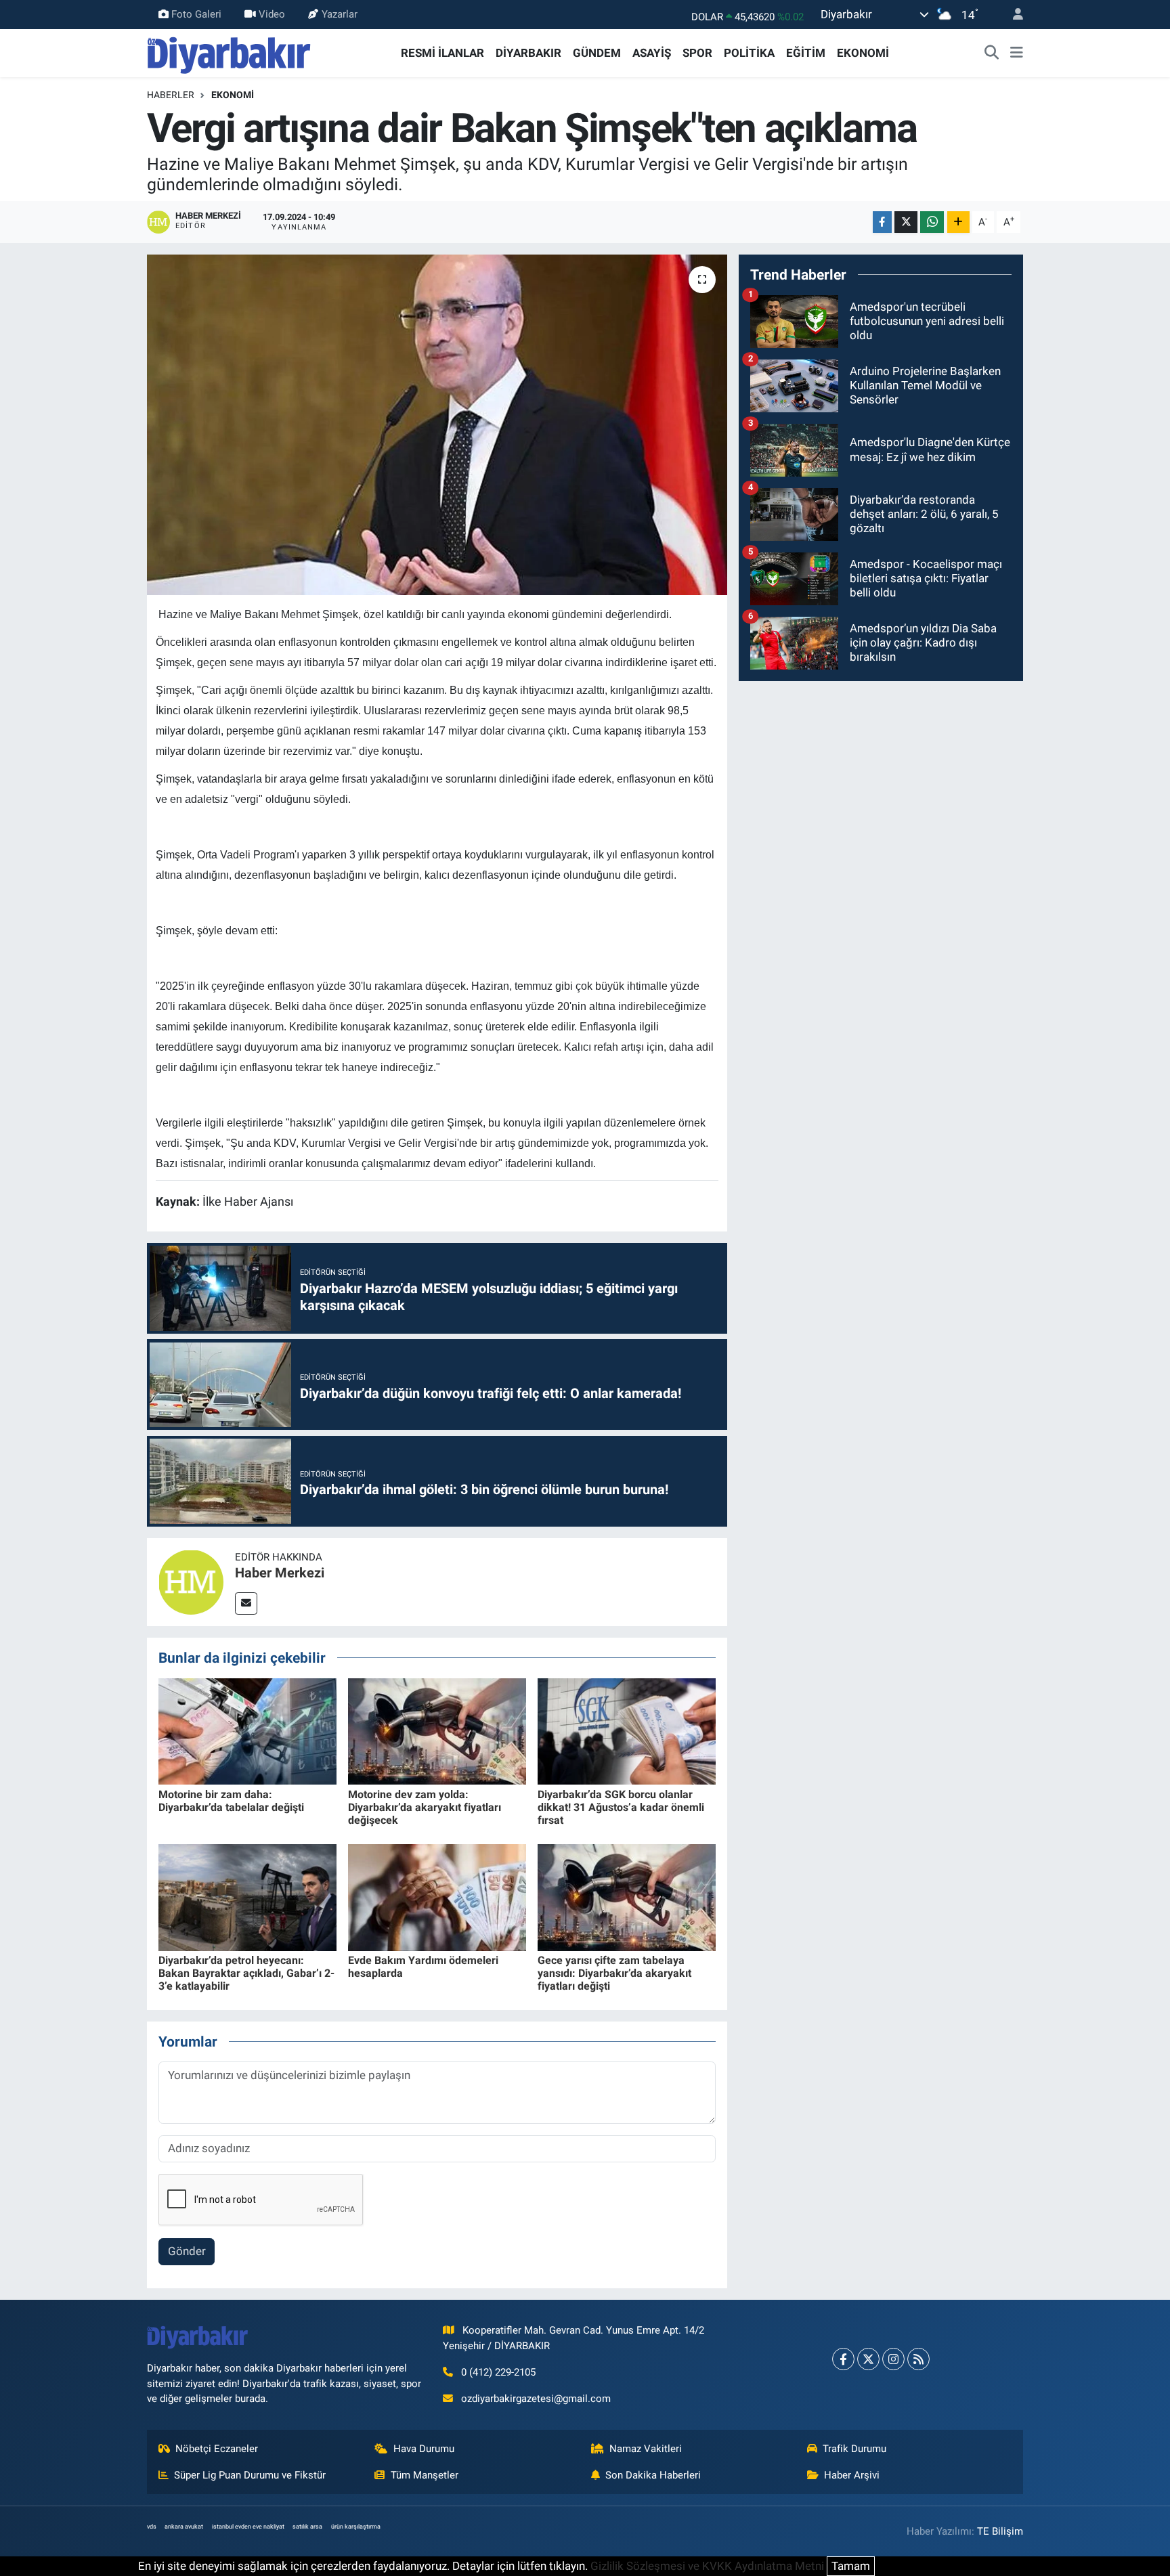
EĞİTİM (806, 53)
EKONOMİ (863, 53)
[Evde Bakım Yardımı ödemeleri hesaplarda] (437, 1896)
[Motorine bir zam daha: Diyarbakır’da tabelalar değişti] (247, 1730)
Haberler (171, 95)
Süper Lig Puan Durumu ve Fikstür (250, 2475)
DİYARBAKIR (528, 53)
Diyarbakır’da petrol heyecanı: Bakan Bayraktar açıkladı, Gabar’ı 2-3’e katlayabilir (246, 1973)
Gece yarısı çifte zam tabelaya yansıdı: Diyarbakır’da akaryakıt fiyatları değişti (614, 1973)
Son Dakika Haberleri (653, 2475)
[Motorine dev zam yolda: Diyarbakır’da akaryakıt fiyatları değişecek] (437, 1730)
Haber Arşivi (852, 2475)
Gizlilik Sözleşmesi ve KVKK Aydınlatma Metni (707, 2566)
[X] (868, 2359)
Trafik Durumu (854, 2449)
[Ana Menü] (1017, 53)
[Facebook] (843, 2359)
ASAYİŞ (652, 53)
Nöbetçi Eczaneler (217, 2449)
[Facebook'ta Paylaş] (882, 222)
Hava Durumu (424, 2449)
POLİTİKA (749, 53)
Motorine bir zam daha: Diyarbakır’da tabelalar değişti (231, 1801)
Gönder (187, 2251)
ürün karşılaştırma (356, 2527)
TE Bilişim (1000, 2531)
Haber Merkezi (280, 1573)
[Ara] (992, 53)
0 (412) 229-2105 (498, 2372)
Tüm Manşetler (425, 2475)
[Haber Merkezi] (191, 1581)
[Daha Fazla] (958, 222)
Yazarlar (340, 14)
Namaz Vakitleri (646, 2449)
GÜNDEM (597, 53)
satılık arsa (307, 2527)
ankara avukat (184, 2527)
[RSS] (918, 2359)
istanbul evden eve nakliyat (248, 2527)
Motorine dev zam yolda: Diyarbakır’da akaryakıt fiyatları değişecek (425, 1807)
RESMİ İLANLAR (442, 53)
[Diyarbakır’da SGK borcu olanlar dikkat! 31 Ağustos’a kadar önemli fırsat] (627, 1730)
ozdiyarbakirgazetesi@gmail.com (536, 2399)
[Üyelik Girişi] (1012, 15)
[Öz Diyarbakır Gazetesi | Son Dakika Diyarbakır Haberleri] (229, 52)
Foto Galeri (196, 14)
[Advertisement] (881, 787)
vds (152, 2527)
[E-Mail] (246, 1603)
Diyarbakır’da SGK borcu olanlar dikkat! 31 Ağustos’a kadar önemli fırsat (621, 1807)
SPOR (697, 53)
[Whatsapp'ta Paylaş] (932, 222)
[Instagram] (893, 2359)
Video (272, 14)
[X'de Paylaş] (906, 222)
